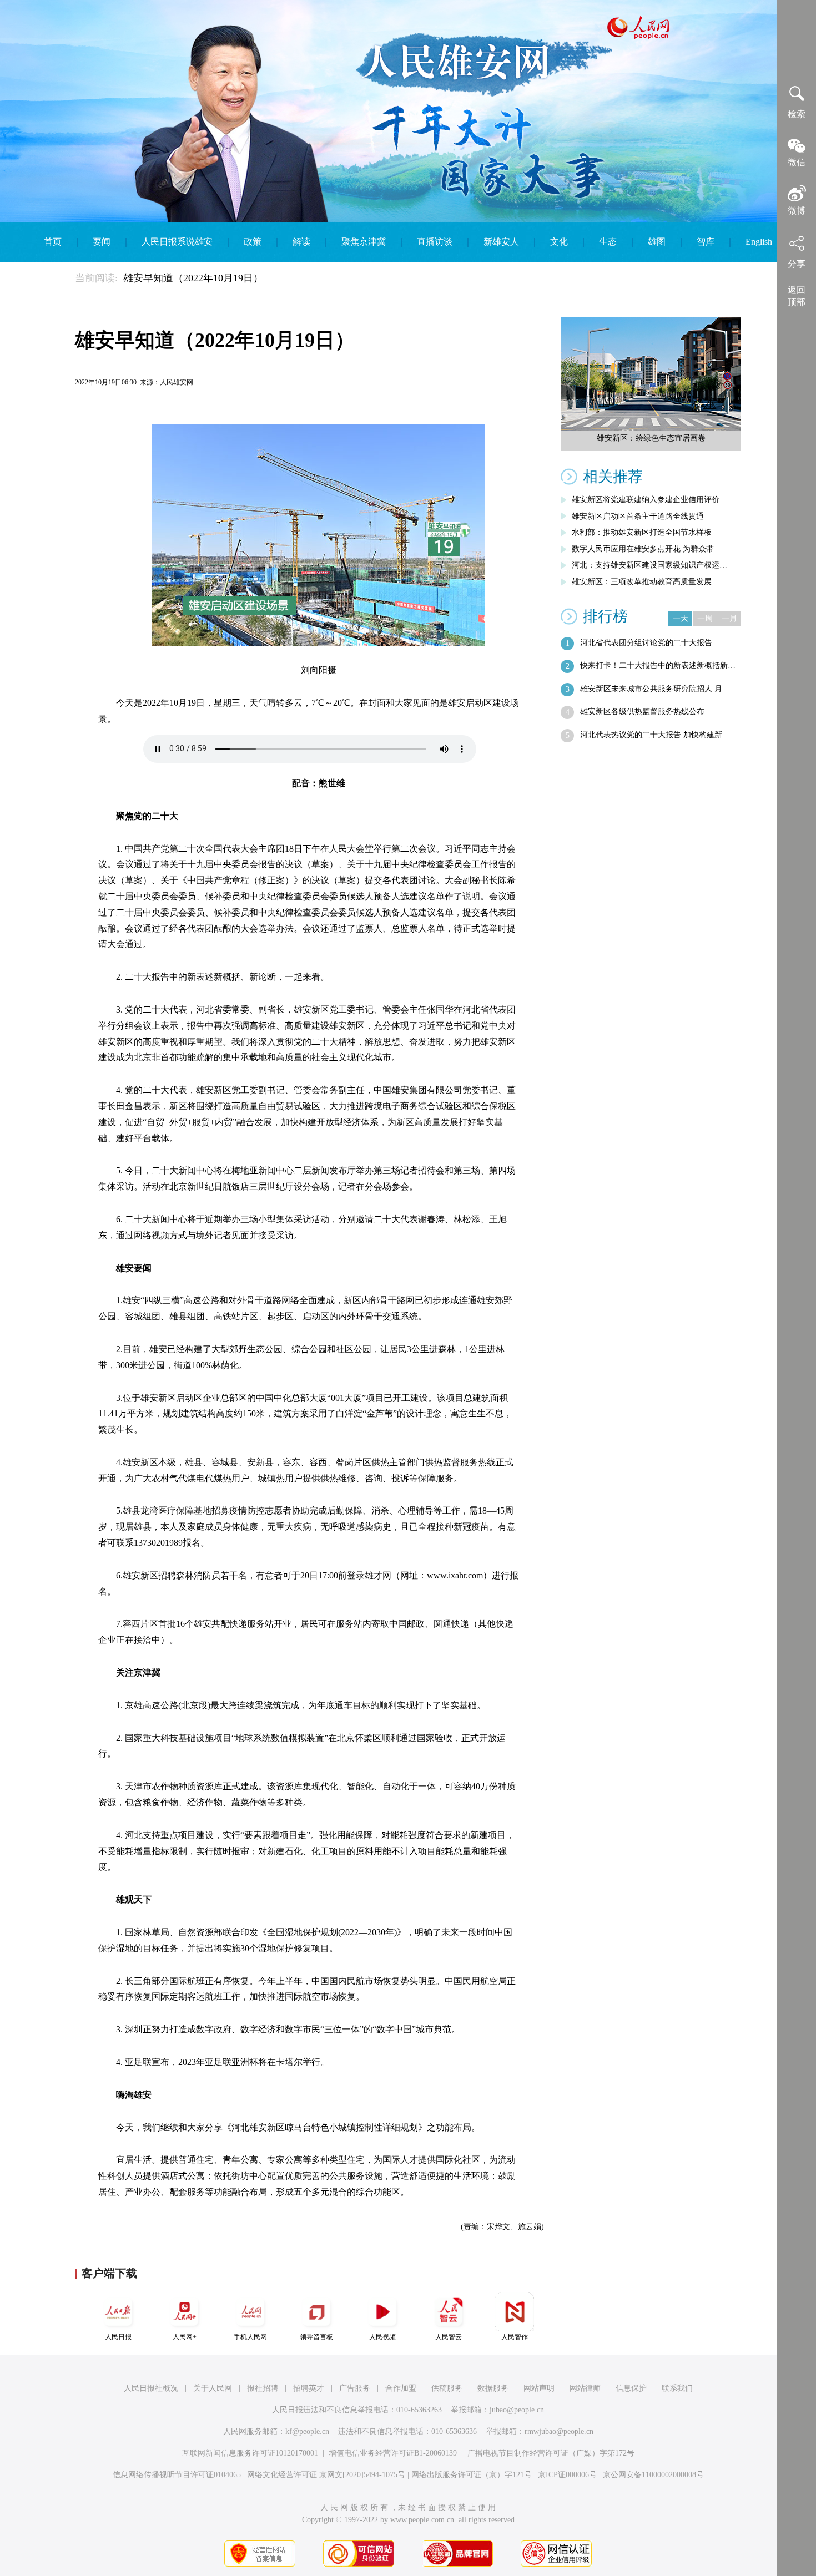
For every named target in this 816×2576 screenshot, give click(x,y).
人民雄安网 (177, 382)
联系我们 (677, 2388)
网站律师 (585, 2388)
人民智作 (515, 2337)
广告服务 (355, 2388)
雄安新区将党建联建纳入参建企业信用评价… (649, 500)
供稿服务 (447, 2388)
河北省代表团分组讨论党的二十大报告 (646, 643)
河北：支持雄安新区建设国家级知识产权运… (649, 565)
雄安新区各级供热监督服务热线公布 (642, 712)
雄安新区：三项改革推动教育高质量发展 (642, 582)
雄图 (657, 242)
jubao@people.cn (517, 2410)
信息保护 (631, 2388)
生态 (608, 242)
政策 (253, 242)
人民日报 (118, 2337)
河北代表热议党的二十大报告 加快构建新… (655, 735)
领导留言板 (316, 2337)
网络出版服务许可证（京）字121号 (472, 2475)
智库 (706, 242)
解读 (301, 242)
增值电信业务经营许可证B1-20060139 (393, 2453)
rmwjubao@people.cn (559, 2431)
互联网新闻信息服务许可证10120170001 (250, 2453)
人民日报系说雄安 (177, 242)
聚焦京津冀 (364, 242)
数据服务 (493, 2388)
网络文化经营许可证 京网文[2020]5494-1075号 (326, 2475)
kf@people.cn (307, 2431)
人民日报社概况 (151, 2388)
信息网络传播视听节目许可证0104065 (177, 2475)
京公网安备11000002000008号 (653, 2475)
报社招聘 (263, 2388)
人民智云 (449, 2337)
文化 (559, 242)
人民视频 (382, 2337)
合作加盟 (401, 2388)
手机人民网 (250, 2337)
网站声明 (539, 2388)
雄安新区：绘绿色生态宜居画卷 (651, 438)
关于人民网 (213, 2388)
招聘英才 (309, 2388)
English (759, 242)
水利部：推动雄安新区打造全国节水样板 (642, 532)
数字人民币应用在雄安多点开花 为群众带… (647, 549)
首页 (53, 242)
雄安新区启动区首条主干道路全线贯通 (638, 516)
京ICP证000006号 (567, 2475)
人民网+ (185, 2337)
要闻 (102, 242)
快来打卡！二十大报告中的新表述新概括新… (658, 665)
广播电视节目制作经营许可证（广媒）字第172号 (551, 2453)
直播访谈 (435, 242)
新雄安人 (501, 242)
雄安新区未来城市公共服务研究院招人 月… (655, 689)
